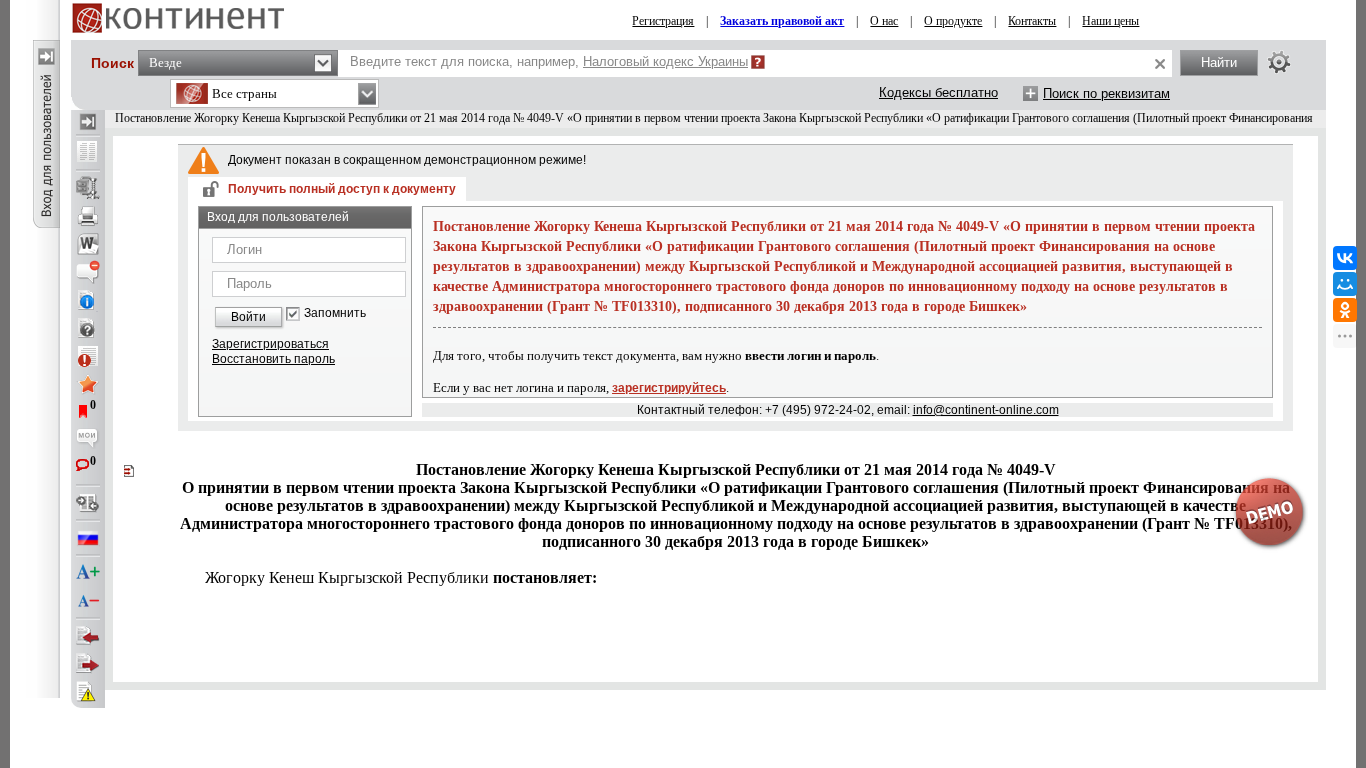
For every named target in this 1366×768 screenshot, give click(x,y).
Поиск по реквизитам (1106, 93)
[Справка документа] (88, 328)
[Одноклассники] (1345, 310)
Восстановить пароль (273, 359)
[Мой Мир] (1345, 284)
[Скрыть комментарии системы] (88, 272)
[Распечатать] (88, 216)
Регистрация (663, 21)
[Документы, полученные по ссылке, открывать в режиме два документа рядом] (88, 153)
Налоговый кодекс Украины (665, 61)
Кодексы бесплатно (938, 92)
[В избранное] (88, 384)
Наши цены (1110, 21)
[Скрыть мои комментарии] (88, 440)
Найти (1219, 62)
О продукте (953, 21)
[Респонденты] (88, 664)
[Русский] (88, 538)
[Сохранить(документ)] (88, 188)
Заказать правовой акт (782, 21)
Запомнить (335, 313)
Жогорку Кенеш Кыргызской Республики (401, 577)
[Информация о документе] (88, 300)
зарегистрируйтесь (669, 388)
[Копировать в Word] (88, 244)
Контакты (1032, 21)
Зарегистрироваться (270, 344)
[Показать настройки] (1279, 62)
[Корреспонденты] (88, 636)
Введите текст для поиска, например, (549, 61)
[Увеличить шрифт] (88, 573)
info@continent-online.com (986, 410)
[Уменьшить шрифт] (88, 601)
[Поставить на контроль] (88, 356)
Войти (248, 317)
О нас (884, 21)
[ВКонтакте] (1345, 258)
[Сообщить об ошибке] (88, 692)
